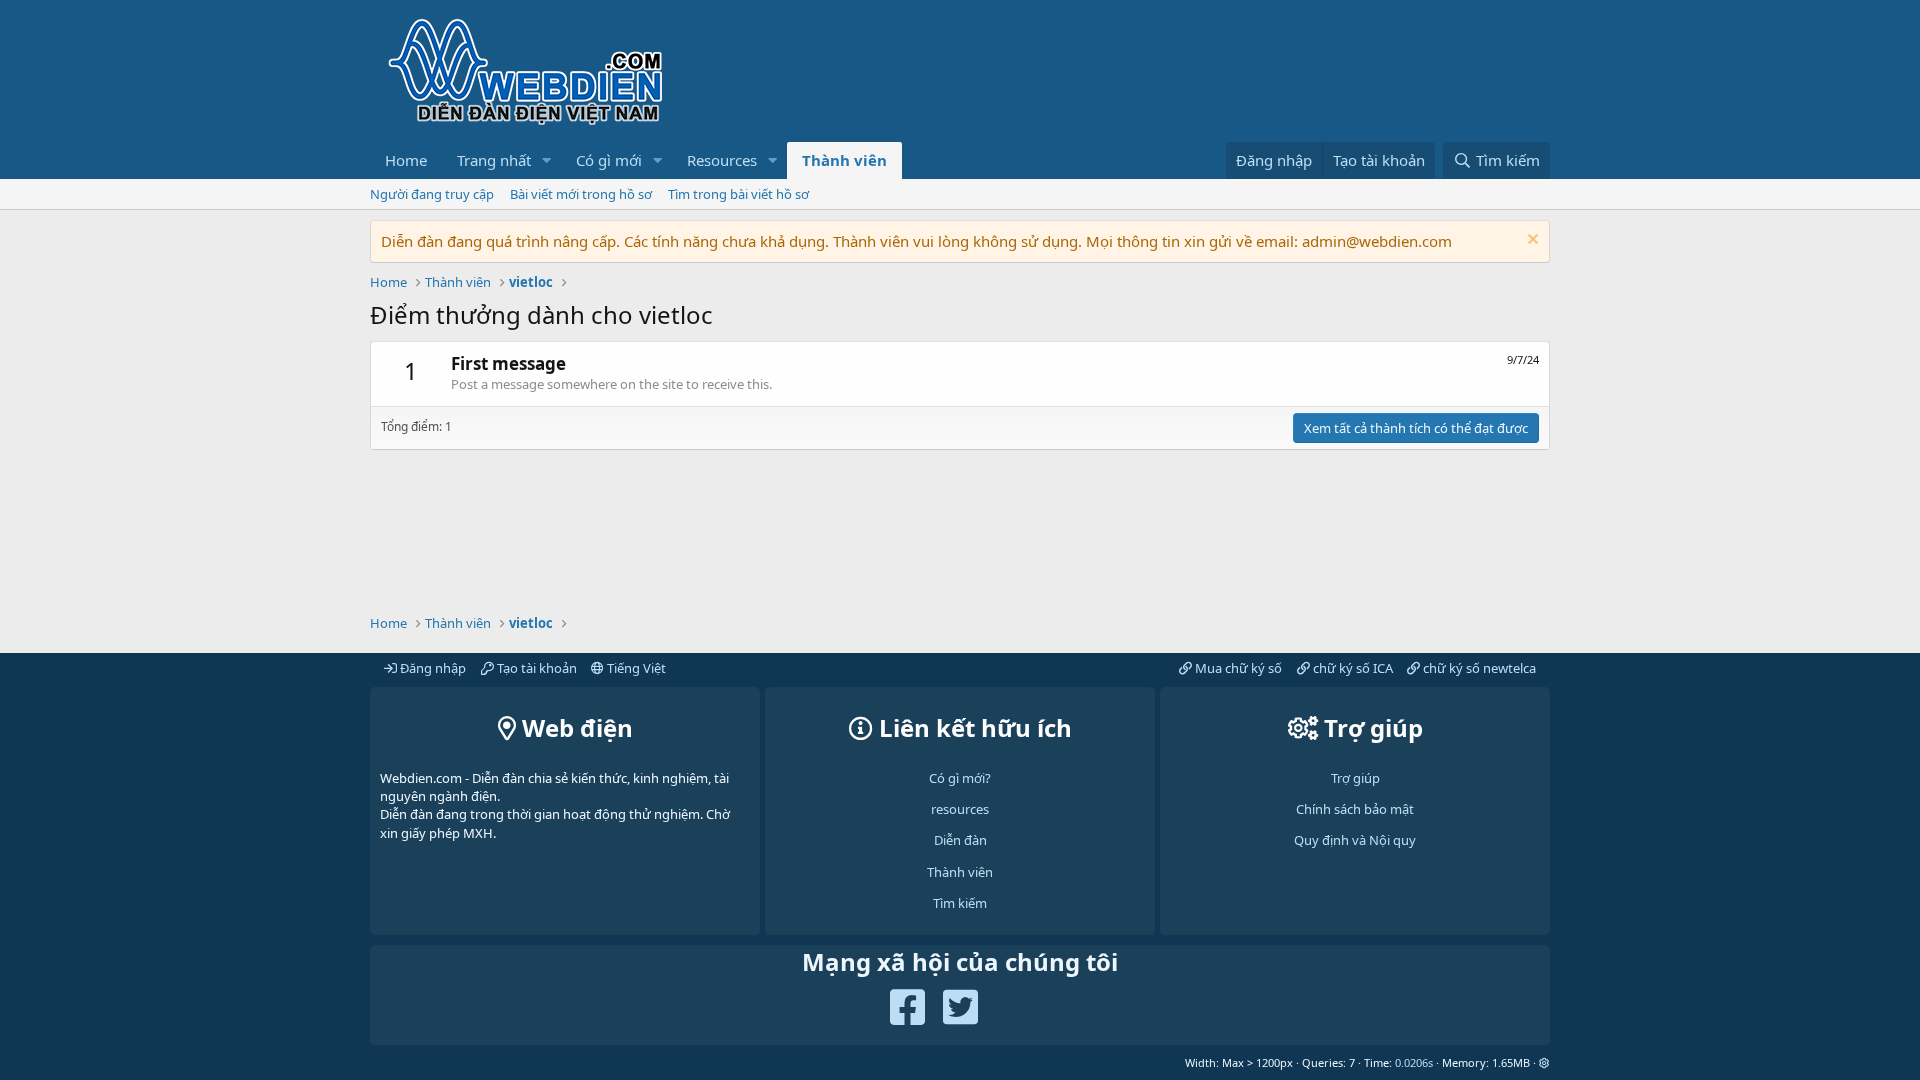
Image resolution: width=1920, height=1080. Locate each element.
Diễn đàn (960, 840)
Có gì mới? (960, 778)
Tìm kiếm (960, 903)
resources (960, 809)
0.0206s (1414, 1062)
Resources (722, 160)
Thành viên (844, 160)
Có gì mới (609, 160)
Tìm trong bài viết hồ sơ (738, 194)
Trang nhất (494, 160)
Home (406, 160)
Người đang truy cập (432, 194)
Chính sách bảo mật (1355, 809)
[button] (547, 160)
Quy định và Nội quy (1355, 840)
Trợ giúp (1355, 778)
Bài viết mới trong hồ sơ (581, 194)
